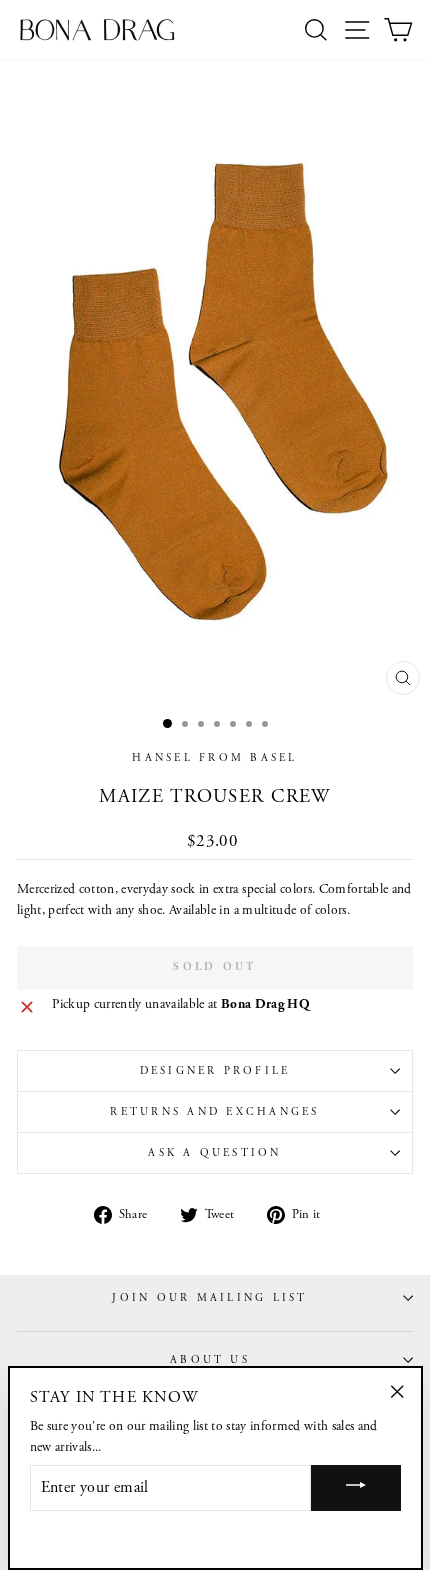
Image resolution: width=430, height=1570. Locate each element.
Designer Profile (215, 1071)
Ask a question (214, 1153)
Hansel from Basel (214, 758)
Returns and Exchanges (214, 1112)
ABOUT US (210, 1360)
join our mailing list (209, 1298)
